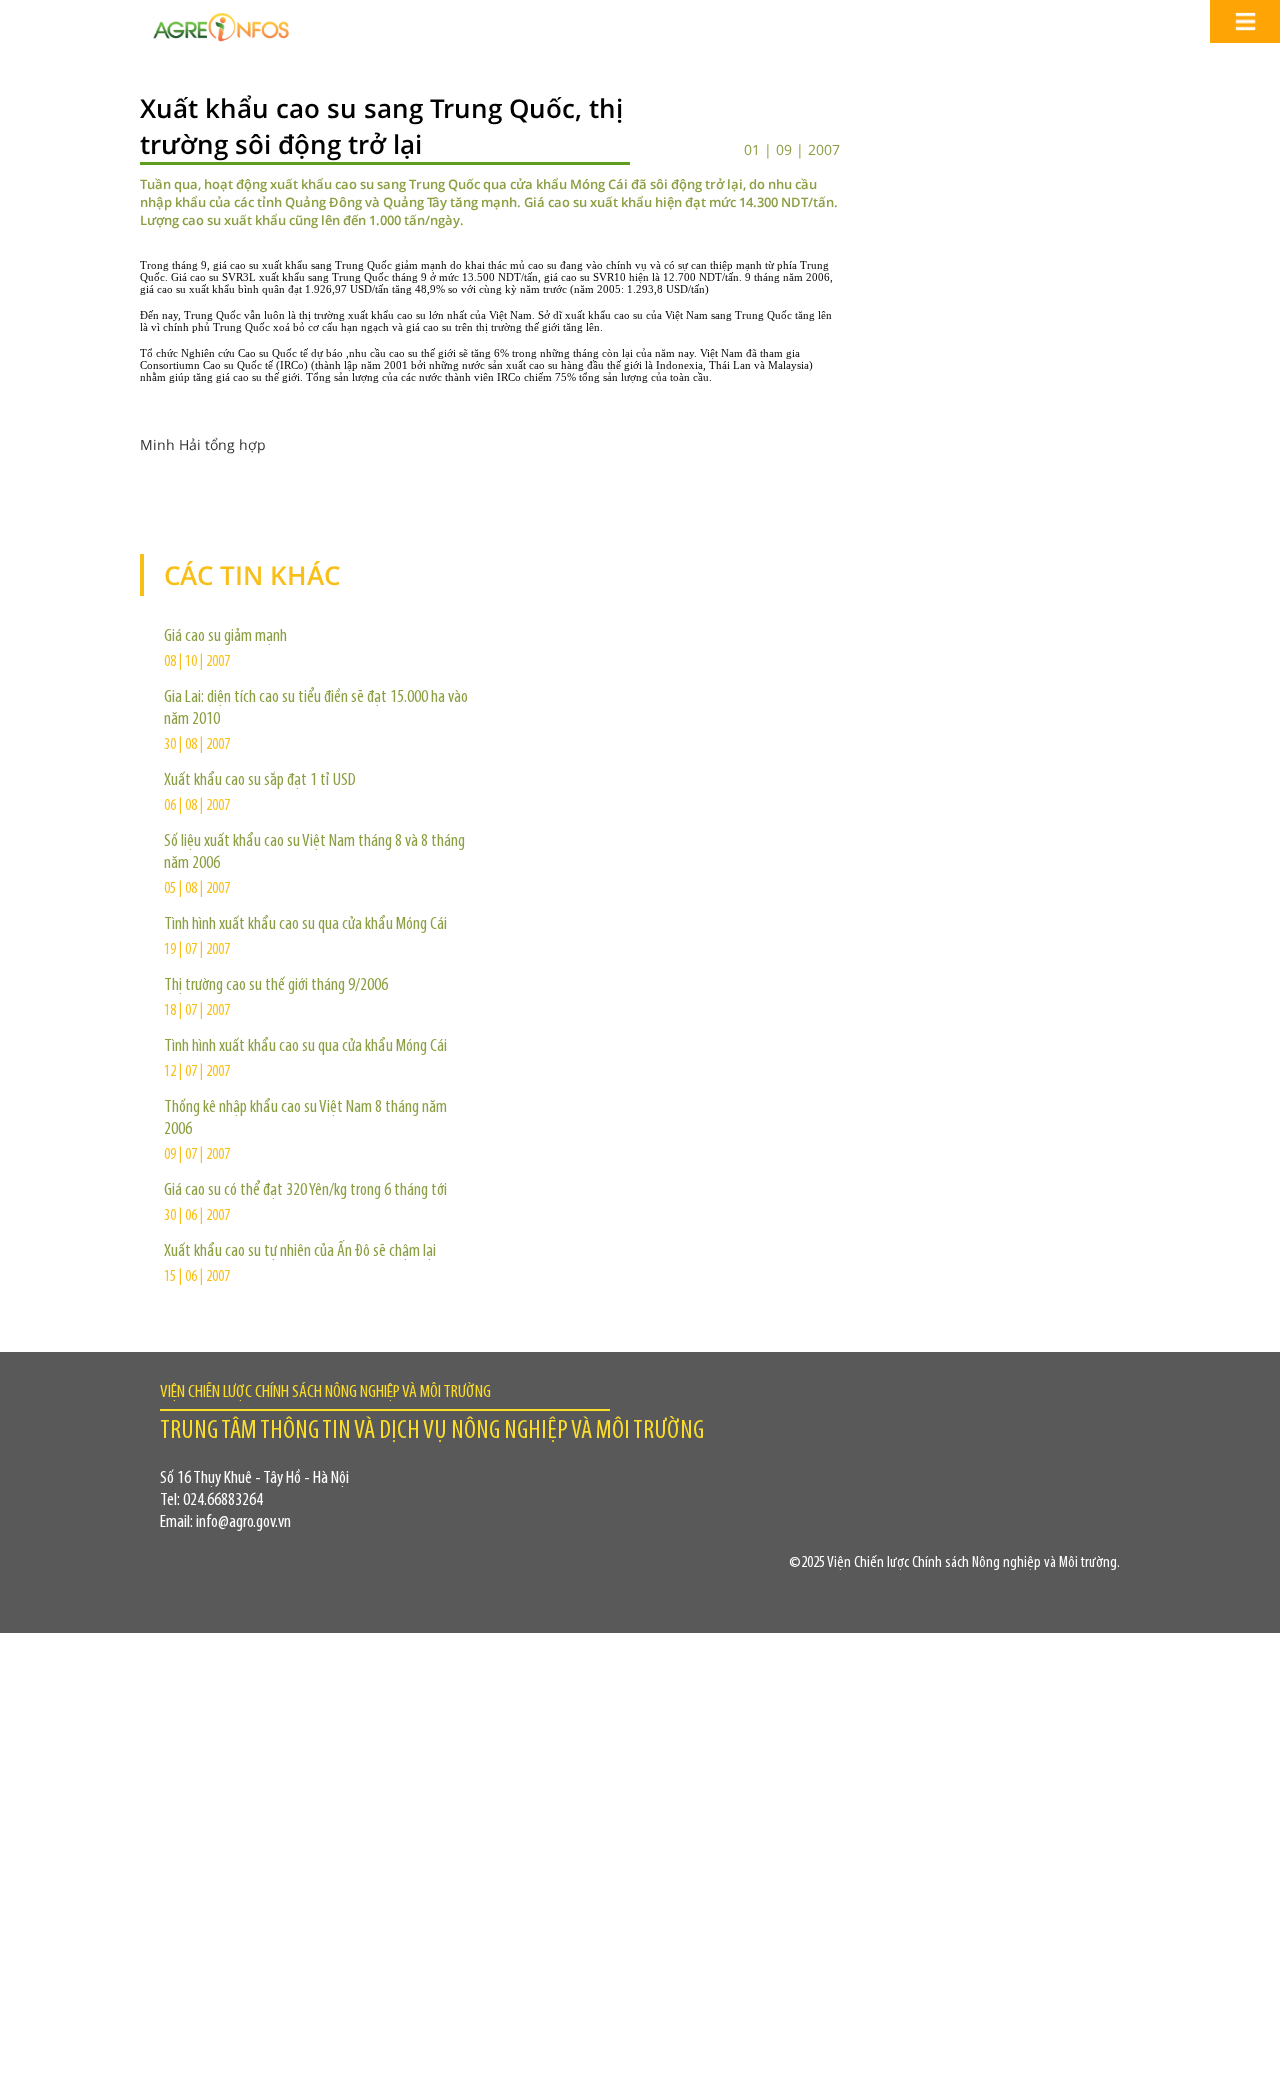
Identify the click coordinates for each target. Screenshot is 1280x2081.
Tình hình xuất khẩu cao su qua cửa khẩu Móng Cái (305, 925)
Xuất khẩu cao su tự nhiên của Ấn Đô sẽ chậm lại (300, 1252)
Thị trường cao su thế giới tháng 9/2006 (276, 986)
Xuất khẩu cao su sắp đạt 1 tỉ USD (260, 781)
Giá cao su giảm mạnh (225, 637)
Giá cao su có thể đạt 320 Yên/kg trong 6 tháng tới (305, 1191)
